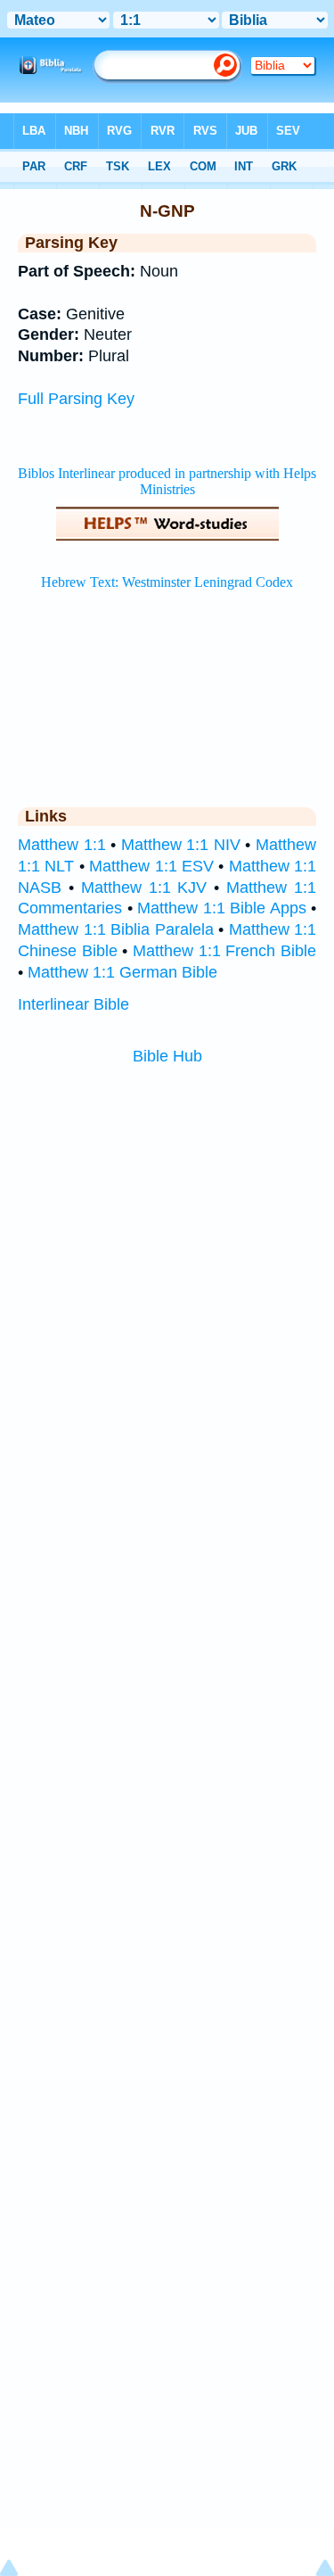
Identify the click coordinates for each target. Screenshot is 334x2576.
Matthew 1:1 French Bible (224, 951)
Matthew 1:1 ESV (151, 866)
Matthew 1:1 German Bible (122, 972)
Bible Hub (167, 1056)
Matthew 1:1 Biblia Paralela (116, 929)
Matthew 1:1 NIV (181, 845)
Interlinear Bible (73, 1004)
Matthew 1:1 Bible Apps (222, 908)
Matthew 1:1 (62, 845)
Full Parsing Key (76, 399)
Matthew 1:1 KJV (144, 888)
